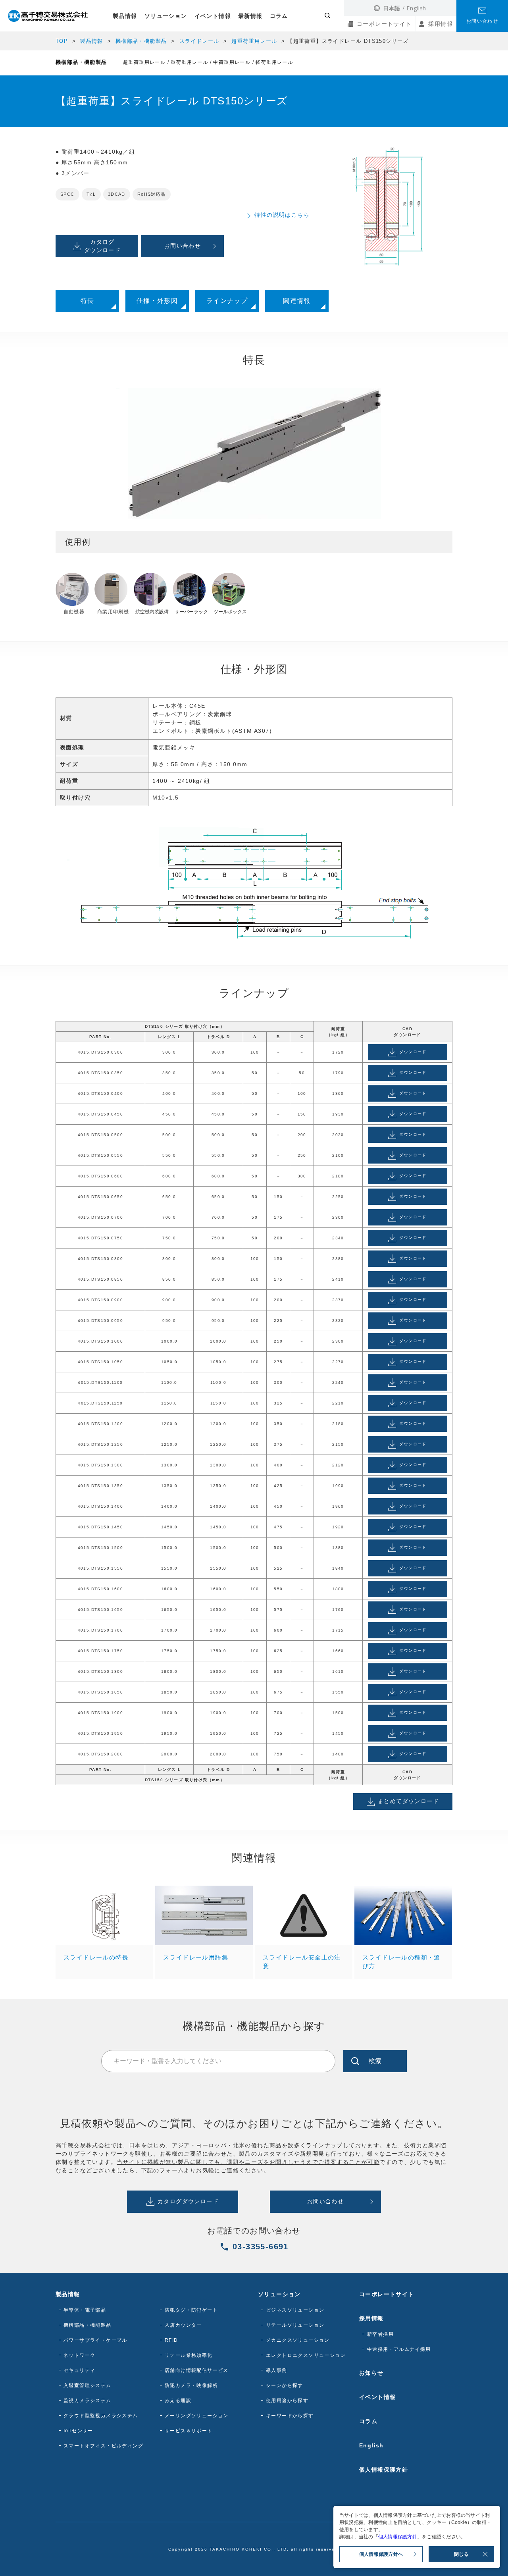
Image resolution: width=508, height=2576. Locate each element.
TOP (62, 41)
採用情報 (441, 24)
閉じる (461, 2554)
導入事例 (277, 2370)
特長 (88, 301)
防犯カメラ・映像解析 (191, 2385)
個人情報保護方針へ (381, 2554)
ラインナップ (227, 301)
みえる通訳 (178, 2401)
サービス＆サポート (189, 2431)
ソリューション (166, 16)
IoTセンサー (78, 2431)
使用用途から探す (287, 2401)
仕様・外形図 (157, 301)
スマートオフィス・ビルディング (103, 2446)
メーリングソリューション (197, 2416)
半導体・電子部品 (85, 2310)
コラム (279, 16)
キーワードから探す (290, 2416)
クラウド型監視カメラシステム (101, 2416)
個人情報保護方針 (384, 2470)
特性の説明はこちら (282, 215)
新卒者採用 (380, 2334)
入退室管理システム (88, 2385)
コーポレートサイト (384, 24)
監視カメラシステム (88, 2401)
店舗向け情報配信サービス (197, 2370)
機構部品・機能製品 (141, 41)
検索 (375, 2061)
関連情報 (297, 301)
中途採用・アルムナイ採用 (399, 2349)
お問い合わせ (482, 21)
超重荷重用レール (254, 41)
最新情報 (250, 16)
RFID (171, 2340)
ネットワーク (79, 2355)
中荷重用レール (232, 62)
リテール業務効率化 (189, 2355)
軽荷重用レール (274, 62)
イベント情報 (213, 16)
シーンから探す (285, 2385)
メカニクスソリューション (298, 2340)
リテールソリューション (295, 2325)
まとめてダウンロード (408, 1801)
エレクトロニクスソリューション (306, 2355)
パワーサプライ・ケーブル (95, 2340)
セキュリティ (79, 2370)
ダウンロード (413, 1052)
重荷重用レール (189, 62)
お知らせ (371, 2373)
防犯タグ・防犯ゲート (191, 2310)
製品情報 (125, 16)
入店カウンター (183, 2325)
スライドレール (199, 41)
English (416, 8)
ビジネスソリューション (295, 2310)
